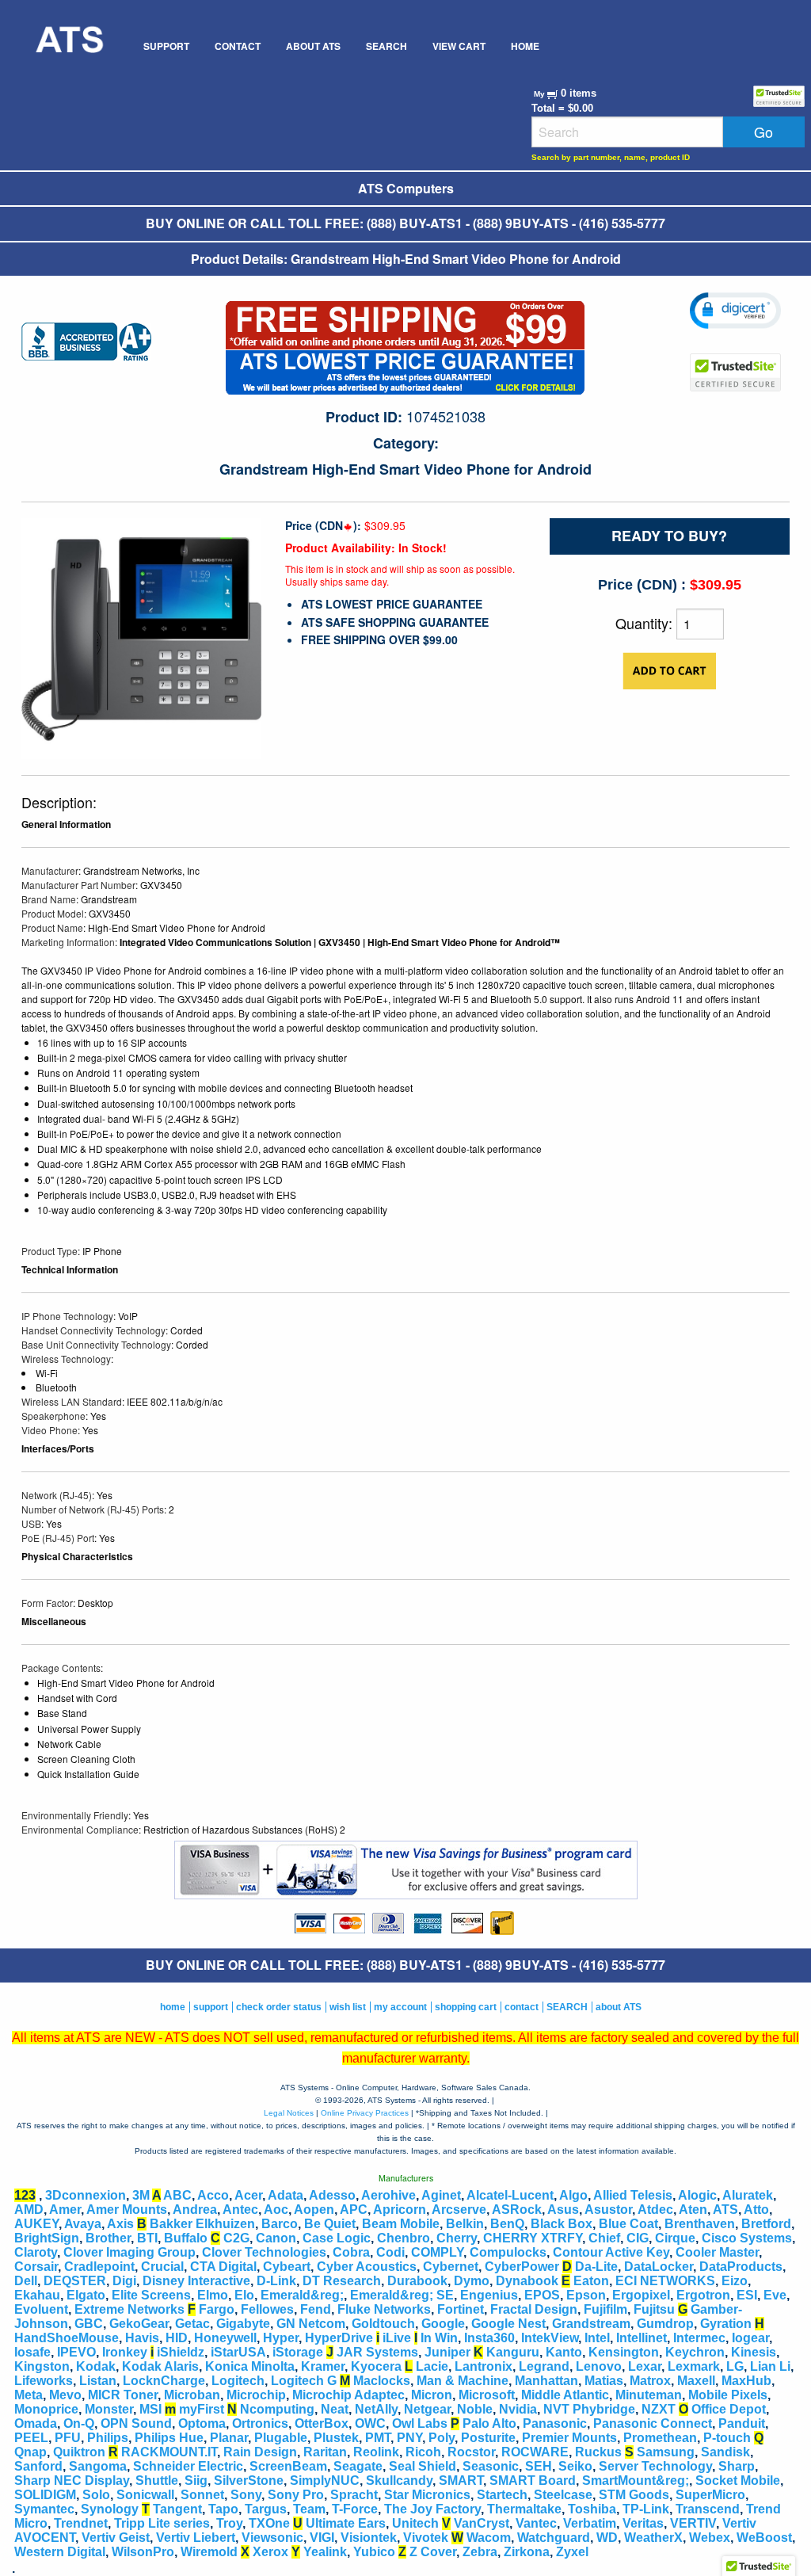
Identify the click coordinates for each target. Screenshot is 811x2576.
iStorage (298, 2352)
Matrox (650, 2381)
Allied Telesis (633, 2195)
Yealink (325, 2552)
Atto (756, 2210)
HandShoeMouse (67, 2338)
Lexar (645, 2366)
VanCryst (482, 2523)
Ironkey (125, 2352)
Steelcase (563, 2495)
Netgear (427, 2409)
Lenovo (599, 2366)
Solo (96, 2495)
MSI (150, 2409)
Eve (775, 2295)
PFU (68, 2438)
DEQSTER (75, 2281)
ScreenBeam (288, 2466)
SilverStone (249, 2481)
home (173, 2007)
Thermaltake (524, 2509)
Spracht (354, 2495)
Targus (266, 2509)
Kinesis (754, 2352)
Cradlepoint (99, 2267)
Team (309, 2509)
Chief (604, 2238)
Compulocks (508, 2252)
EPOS (542, 2295)
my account (400, 2007)
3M (141, 2195)
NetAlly (376, 2409)
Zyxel (572, 2552)
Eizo (735, 2281)
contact (522, 2007)
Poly (442, 2438)
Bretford (766, 2224)
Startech (502, 2495)
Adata (286, 2195)
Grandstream (591, 2324)
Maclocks (382, 2381)
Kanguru (513, 2352)
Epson (586, 2295)
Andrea (195, 2210)
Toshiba (592, 2509)
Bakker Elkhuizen (202, 2224)
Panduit (742, 2423)
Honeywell (225, 2338)
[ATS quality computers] (69, 46)
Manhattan (546, 2381)
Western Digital (60, 2552)
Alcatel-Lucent (510, 2195)
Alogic (697, 2195)
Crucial (162, 2267)
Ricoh (423, 2452)
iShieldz (181, 2352)
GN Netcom (311, 2324)
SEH (539, 2466)
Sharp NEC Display (72, 2481)
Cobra (351, 2252)
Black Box (562, 2224)
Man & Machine (463, 2381)
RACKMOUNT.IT (169, 2452)
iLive (397, 2338)
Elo (244, 2295)
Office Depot (729, 2409)
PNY (409, 2438)
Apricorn (400, 2210)
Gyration (726, 2324)
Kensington (624, 2352)
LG (735, 2366)
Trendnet (81, 2523)
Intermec (699, 2338)
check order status (279, 2007)
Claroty (36, 2252)
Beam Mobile (401, 2224)
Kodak (96, 2366)
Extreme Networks (129, 2309)
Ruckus (598, 2452)
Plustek (336, 2438)
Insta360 (489, 2338)
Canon (276, 2238)
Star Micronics (427, 2495)
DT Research (342, 2281)
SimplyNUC (325, 2481)
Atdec (655, 2210)
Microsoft (487, 2395)
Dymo (472, 2281)
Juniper (447, 2352)
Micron (432, 2395)
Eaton (591, 2281)
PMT (378, 2438)
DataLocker (659, 2267)
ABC (177, 2195)
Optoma (202, 2423)
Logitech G (304, 2381)
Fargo (217, 2309)
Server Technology (655, 2466)
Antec (240, 2210)
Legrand (544, 2366)
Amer (65, 2210)
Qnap (30, 2452)
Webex (710, 2538)
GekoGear (139, 2324)
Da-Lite (596, 2267)
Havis (142, 2338)
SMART (461, 2481)
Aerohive (388, 2195)
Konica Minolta (250, 2366)
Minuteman (649, 2395)
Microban (192, 2395)
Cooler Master (717, 2252)
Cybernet (451, 2267)
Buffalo (186, 2238)
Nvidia (518, 2409)
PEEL (31, 2438)
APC (354, 2210)
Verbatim (590, 2523)
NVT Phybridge (589, 2409)
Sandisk (725, 2452)
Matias (604, 2381)
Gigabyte (243, 2324)
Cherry (457, 2238)
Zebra (480, 2552)
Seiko (575, 2466)
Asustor (608, 2210)
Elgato (86, 2295)
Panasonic (555, 2423)
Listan (98, 2381)
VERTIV (693, 2523)
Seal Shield (423, 2466)
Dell (26, 2281)
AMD (29, 2210)
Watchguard (554, 2538)
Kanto (564, 2352)
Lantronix (484, 2366)
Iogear (750, 2338)
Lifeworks (44, 2381)
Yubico (374, 2552)
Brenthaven (700, 2224)
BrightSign (47, 2238)
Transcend (708, 2509)
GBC (89, 2324)
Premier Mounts (569, 2438)
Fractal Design (534, 2309)
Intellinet (642, 2338)
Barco (280, 2224)
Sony (246, 2495)
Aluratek (748, 2195)
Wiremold (209, 2552)
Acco (213, 2195)
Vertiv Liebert (196, 2538)
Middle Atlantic (565, 2395)
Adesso (332, 2195)
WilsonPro (143, 2552)
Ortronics (260, 2423)
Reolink (376, 2452)
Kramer (323, 2366)
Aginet (441, 2195)
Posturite (488, 2438)
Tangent (177, 2509)
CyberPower (522, 2267)
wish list (348, 2007)
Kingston (42, 2366)
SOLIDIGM (45, 2495)
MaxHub (746, 2381)
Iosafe (32, 2352)
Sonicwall (145, 2495)
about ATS (619, 2007)
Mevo (65, 2395)
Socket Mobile (738, 2481)
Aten (693, 2210)
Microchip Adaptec (348, 2395)
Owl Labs (420, 2423)
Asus (563, 2210)
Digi (124, 2281)
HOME (525, 46)
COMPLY (437, 2252)
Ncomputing (277, 2409)
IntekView (550, 2338)
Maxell (696, 2381)
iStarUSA (238, 2352)
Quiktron (79, 2452)
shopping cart (466, 2007)
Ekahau (37, 2295)
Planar (229, 2438)
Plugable (281, 2438)
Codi (390, 2252)
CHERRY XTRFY (533, 2238)
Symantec (44, 2509)
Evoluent (41, 2309)
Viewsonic (272, 2538)
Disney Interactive (196, 2281)
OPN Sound (136, 2423)
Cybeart (287, 2267)
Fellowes (267, 2309)
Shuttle (157, 2481)
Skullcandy (399, 2481)
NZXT (659, 2409)
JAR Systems (377, 2352)
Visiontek (369, 2538)
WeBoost (764, 2538)
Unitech (415, 2523)
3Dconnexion (86, 2195)
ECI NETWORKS (665, 2281)
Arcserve (459, 2210)
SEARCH (386, 46)
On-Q (79, 2423)
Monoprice (46, 2409)
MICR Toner (123, 2395)
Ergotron (703, 2295)
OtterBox (322, 2423)
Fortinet (461, 2309)
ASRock (517, 2210)
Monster (109, 2409)
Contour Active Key (611, 2252)
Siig (196, 2481)
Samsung (666, 2452)
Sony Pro (296, 2495)
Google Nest (508, 2324)
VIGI (322, 2538)
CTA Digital (223, 2267)
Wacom (489, 2538)
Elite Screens (151, 2295)
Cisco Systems (747, 2238)
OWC (370, 2423)
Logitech (238, 2381)
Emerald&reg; (302, 2295)
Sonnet (202, 2495)
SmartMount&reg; (636, 2481)
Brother (108, 2238)
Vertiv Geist (116, 2538)
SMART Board (533, 2481)
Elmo (213, 2295)
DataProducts (741, 2267)
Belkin (465, 2224)
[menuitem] (69, 46)
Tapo (223, 2509)
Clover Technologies (264, 2252)
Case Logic (337, 2238)
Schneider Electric (188, 2466)
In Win (439, 2338)
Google (443, 2324)
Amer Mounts (127, 2210)
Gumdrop (665, 2324)
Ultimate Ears (346, 2523)
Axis (120, 2224)
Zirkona (527, 2552)
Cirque (675, 2238)
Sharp (737, 2466)
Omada (36, 2423)
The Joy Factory (432, 2509)
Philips (108, 2438)
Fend (316, 2309)
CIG (638, 2238)
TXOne (269, 2523)
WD (607, 2538)
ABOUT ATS (313, 46)
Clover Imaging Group (129, 2252)
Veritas (643, 2523)
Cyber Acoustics (367, 2267)
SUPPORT (166, 46)
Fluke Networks (384, 2309)
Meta (29, 2395)
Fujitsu (654, 2309)
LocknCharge (164, 2381)
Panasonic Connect (653, 2423)
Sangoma (98, 2466)
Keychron (695, 2352)
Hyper (281, 2338)
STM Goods (634, 2495)
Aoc (276, 2210)
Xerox (270, 2552)
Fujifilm (605, 2309)
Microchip (256, 2395)
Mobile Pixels (728, 2395)
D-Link (276, 2281)
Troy (229, 2523)
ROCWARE (535, 2452)
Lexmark (694, 2366)
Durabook (417, 2281)
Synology (110, 2509)
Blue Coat (628, 2224)
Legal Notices (289, 2113)
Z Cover (433, 2552)
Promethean (660, 2438)
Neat (335, 2409)
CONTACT (238, 46)
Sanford (38, 2466)
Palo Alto (489, 2423)
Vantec (536, 2523)
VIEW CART (459, 46)
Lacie (432, 2366)
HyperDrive (339, 2338)
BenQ (507, 2224)
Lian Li (770, 2366)
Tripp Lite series (162, 2523)
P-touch (727, 2438)
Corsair (36, 2267)
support (211, 2007)
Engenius (489, 2295)
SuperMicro (710, 2495)
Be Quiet (330, 2224)
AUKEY (36, 2224)
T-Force (355, 2509)
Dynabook (527, 2281)
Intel (597, 2338)
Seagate (358, 2466)
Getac (192, 2324)
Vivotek (426, 2538)
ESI (747, 2295)
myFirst (202, 2409)
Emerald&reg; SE (402, 2295)
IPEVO (76, 2352)
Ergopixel (641, 2295)
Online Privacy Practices (365, 2113)
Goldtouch (383, 2324)
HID (177, 2338)
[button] (735, 311)
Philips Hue (169, 2438)
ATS (725, 2210)
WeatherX (653, 2538)
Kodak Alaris (160, 2366)
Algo (573, 2195)
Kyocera (376, 2366)
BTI (147, 2238)
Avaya (83, 2224)
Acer (248, 2195)
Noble (475, 2409)
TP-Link (646, 2509)
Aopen (314, 2210)
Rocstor (471, 2452)
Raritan (325, 2452)
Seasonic (491, 2466)
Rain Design (260, 2452)
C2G (236, 2238)
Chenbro (404, 2238)
